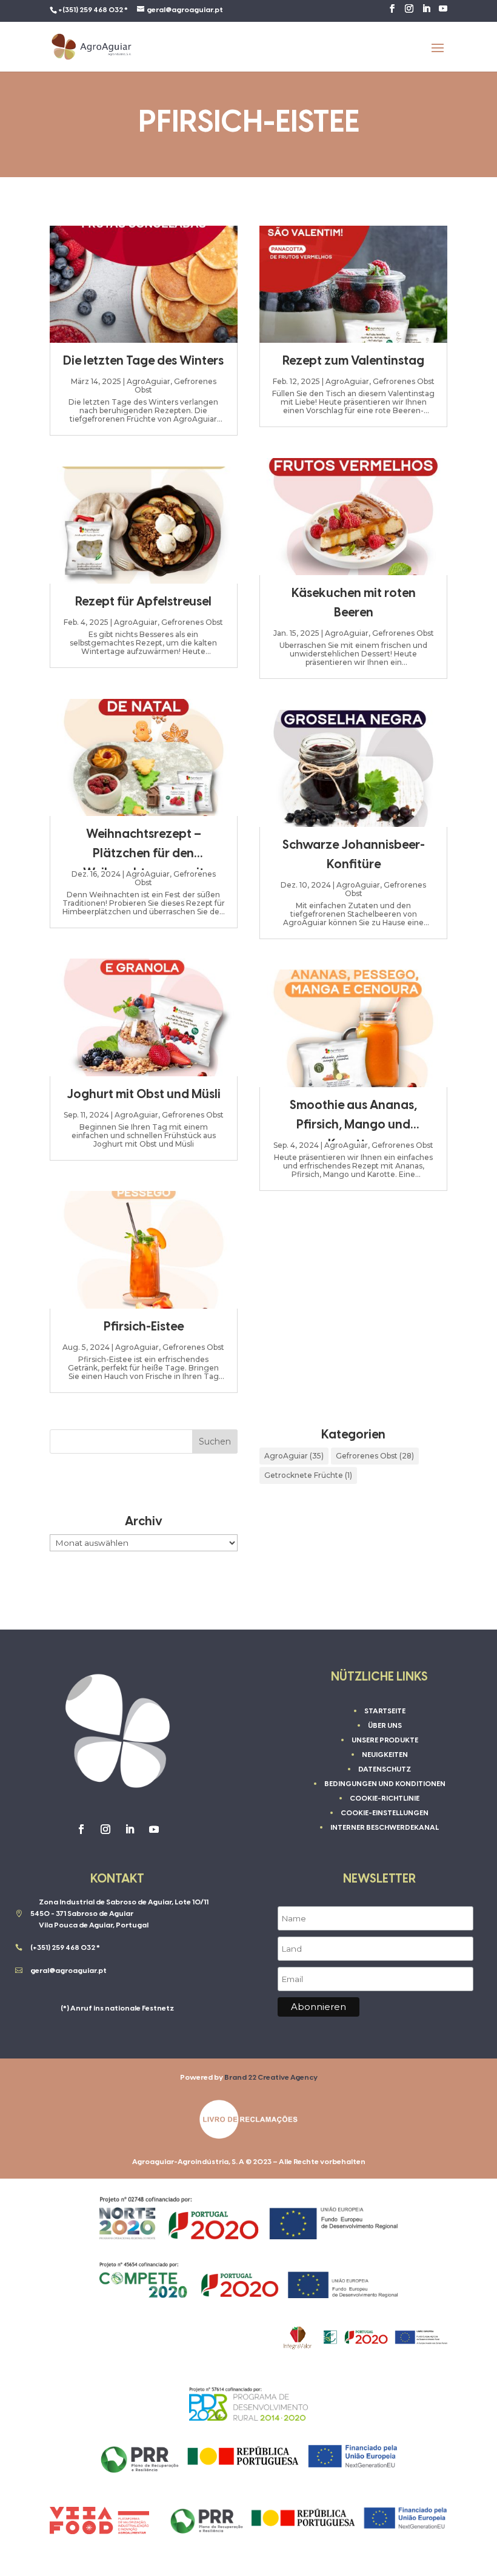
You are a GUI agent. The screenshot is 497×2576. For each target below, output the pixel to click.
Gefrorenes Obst (175, 386)
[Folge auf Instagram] (105, 1829)
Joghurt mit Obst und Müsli (144, 1095)
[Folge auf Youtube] (154, 1829)
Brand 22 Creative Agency (271, 2078)
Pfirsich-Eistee (144, 1327)
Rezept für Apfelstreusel (143, 602)
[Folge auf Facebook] (81, 1829)
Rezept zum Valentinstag (353, 361)
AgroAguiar (148, 381)
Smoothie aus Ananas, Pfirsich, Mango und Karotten (353, 1125)
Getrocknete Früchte (308, 1475)
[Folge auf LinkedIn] (130, 1829)
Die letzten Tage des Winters (143, 361)
